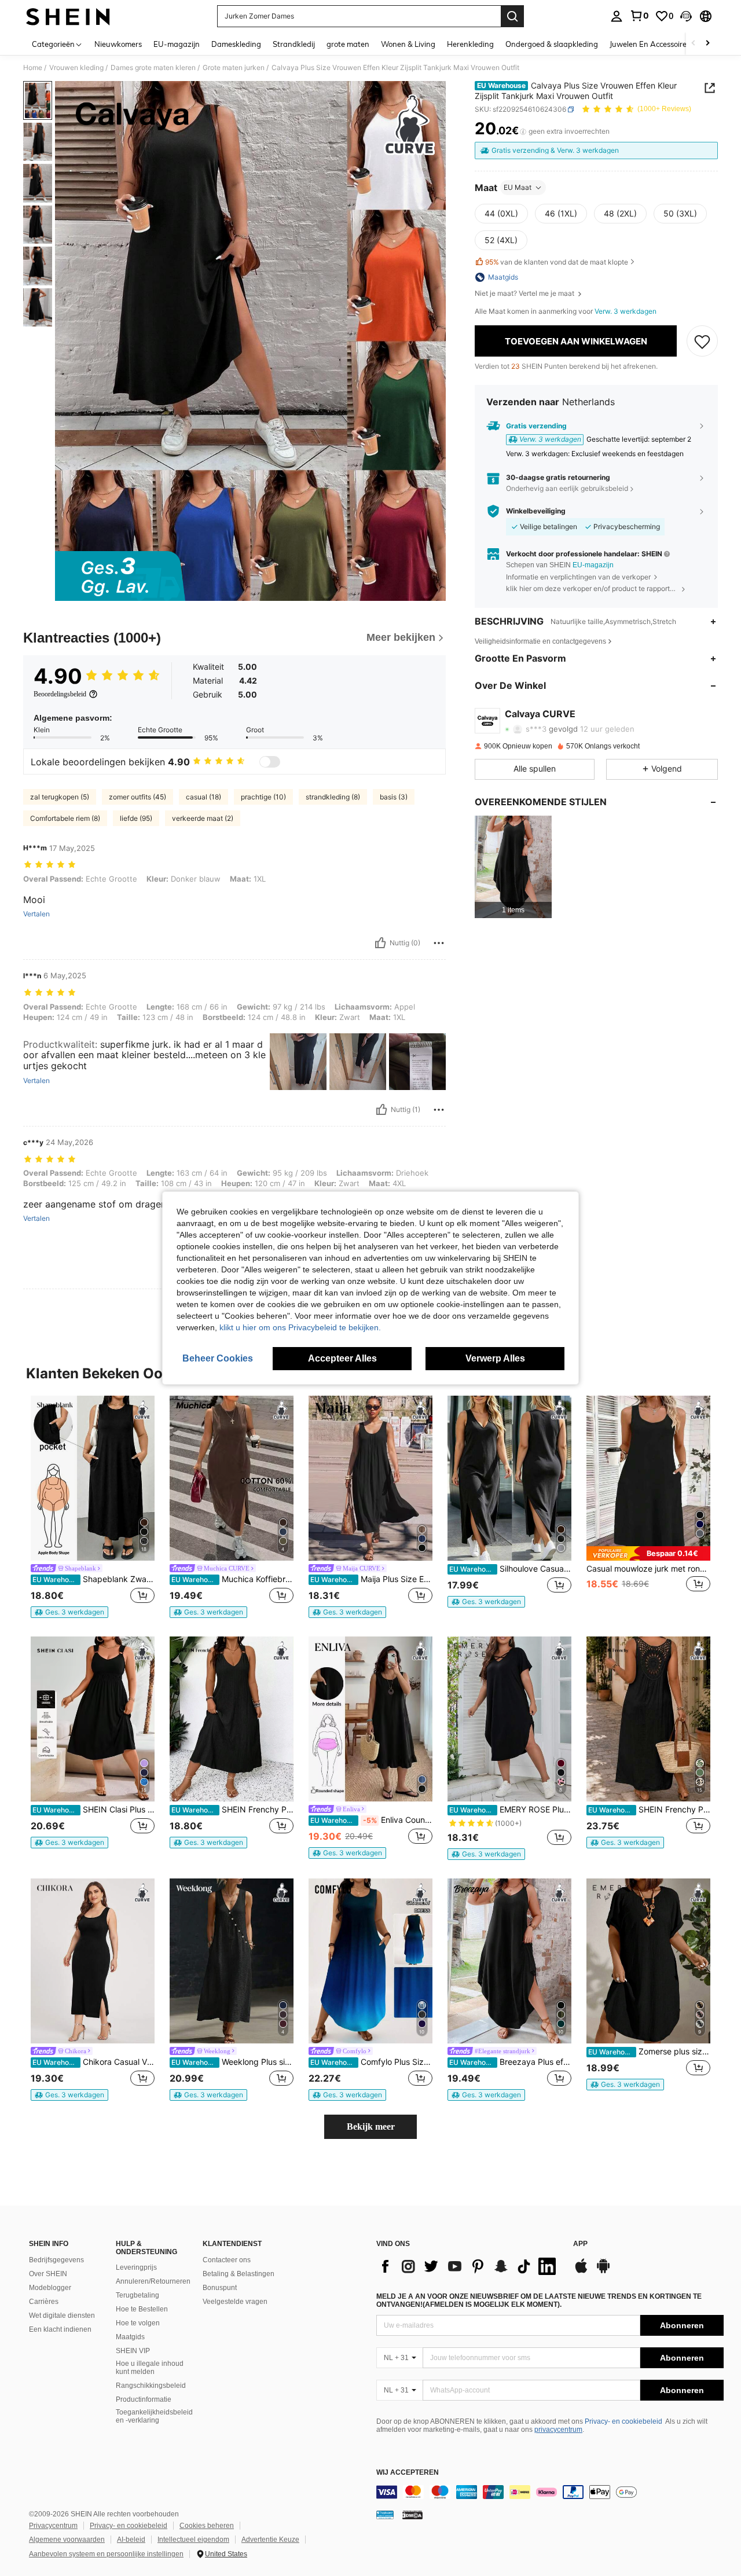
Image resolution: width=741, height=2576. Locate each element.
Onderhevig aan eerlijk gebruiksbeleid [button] (567, 488)
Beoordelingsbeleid (60, 694)
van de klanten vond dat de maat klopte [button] (557, 262)
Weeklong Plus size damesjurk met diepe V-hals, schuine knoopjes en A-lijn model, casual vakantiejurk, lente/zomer (232, 2062)
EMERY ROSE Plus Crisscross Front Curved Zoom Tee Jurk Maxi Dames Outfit (510, 1810)
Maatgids (130, 2337)
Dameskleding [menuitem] (236, 44)
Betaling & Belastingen (239, 2274)
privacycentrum (558, 2430)
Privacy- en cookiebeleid (623, 2421)
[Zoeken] (512, 16)
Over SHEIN (48, 2274)
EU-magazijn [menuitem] (177, 44)
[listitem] (513, 867)
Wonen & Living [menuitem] (408, 44)
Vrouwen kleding (76, 68)
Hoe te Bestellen (142, 2309)
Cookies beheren (207, 2526)
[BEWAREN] (702, 341)
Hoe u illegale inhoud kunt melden (150, 2368)
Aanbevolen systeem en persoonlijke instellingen (106, 2554)
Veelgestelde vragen (235, 2302)
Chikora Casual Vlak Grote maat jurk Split (93, 2062)
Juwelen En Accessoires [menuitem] (650, 44)
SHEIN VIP (133, 2351)
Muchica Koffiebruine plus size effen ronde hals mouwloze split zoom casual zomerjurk (232, 1579)
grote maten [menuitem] (348, 44)
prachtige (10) (263, 797)
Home (33, 68)
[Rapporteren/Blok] (439, 943)
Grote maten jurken (234, 68)
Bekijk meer (371, 2127)
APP (580, 2244)
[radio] (501, 214)
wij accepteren (408, 2473)
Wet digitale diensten (62, 2316)
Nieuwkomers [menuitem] (118, 44)
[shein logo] (68, 16)
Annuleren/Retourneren (153, 2281)
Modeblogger (50, 2288)
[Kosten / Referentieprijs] (523, 131)
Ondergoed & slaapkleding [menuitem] (552, 44)
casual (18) (203, 797)
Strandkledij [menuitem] (294, 44)
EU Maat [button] (518, 187)
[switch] (270, 762)
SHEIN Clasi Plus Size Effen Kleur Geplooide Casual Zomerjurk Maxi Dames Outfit (93, 1810)
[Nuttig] (380, 943)
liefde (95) (136, 818)
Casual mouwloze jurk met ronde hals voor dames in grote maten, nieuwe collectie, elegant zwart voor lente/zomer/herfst (648, 1569)
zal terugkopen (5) (60, 797)
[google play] (603, 2272)
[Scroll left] (694, 44)
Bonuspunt (220, 2288)
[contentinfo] (550, 2492)
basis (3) (394, 797)
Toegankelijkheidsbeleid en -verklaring (154, 2416)
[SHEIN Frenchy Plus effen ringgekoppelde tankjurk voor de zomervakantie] (232, 1719)
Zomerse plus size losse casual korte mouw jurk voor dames (649, 2052)
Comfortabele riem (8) (65, 818)
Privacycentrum (53, 2526)
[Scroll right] (707, 44)
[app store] (581, 2272)
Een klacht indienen (60, 2329)
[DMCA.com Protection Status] (412, 2515)
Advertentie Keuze (270, 2540)
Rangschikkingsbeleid (151, 2386)
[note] (69, 1612)
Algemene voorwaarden (67, 2540)
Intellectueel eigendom (193, 2540)
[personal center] (617, 16)
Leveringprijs (136, 2267)
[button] (686, 16)
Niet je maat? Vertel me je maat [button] (525, 293)
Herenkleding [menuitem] (470, 44)
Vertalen (36, 914)
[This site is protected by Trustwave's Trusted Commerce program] (385, 2515)
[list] (469, 2266)
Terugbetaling (137, 2295)
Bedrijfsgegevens (56, 2260)
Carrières (44, 2302)
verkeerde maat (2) (203, 818)
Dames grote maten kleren (153, 68)
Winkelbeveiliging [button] (536, 511)
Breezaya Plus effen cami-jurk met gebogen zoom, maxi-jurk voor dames (510, 2062)
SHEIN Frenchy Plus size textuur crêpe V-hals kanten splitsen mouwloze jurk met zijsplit (649, 1810)
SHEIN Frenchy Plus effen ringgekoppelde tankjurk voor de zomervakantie (232, 1810)
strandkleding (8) (333, 797)
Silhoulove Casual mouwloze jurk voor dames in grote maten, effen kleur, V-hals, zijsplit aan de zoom (510, 1569)
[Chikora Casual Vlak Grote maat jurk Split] (93, 1961)
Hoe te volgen (138, 2323)
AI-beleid (131, 2540)
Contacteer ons (227, 2260)
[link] (639, 16)
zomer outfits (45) (137, 797)
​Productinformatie (144, 2399)
